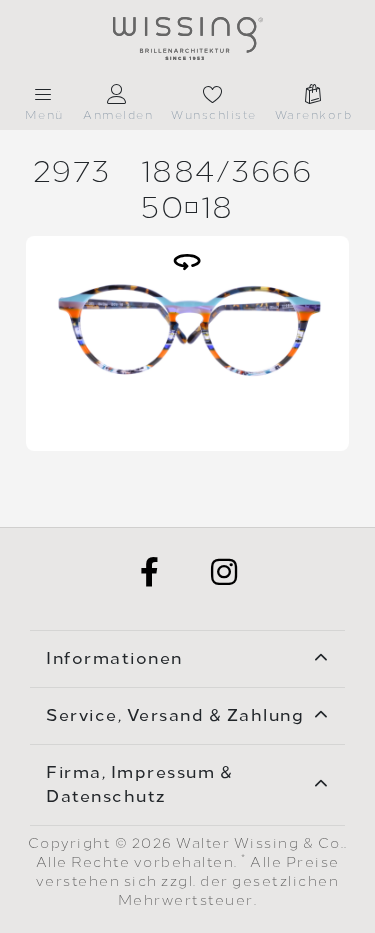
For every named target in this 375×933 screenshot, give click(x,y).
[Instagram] (225, 572)
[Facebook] (151, 572)
